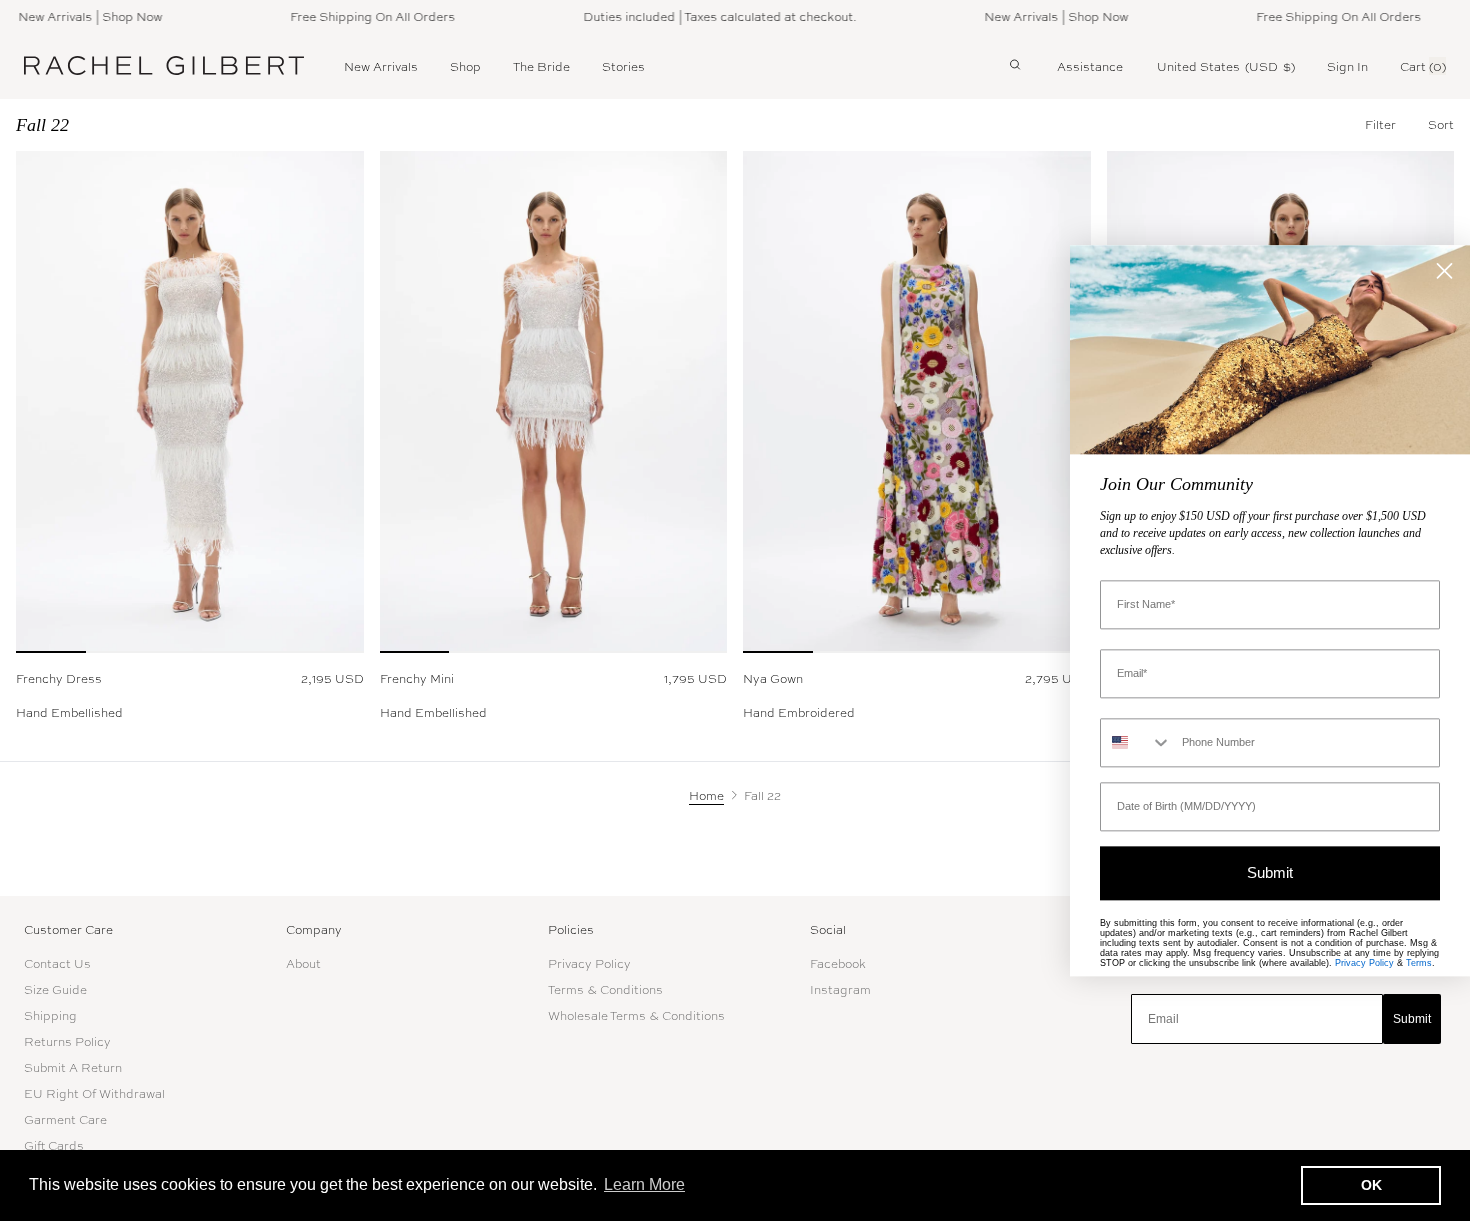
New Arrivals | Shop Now (75, 16)
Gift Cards (54, 1145)
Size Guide (55, 989)
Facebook (838, 963)
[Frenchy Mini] (554, 402)
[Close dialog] (1444, 270)
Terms (1419, 963)
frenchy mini (417, 678)
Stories (623, 66)
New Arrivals (381, 66)
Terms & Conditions (605, 989)
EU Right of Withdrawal (94, 1093)
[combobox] (1136, 742)
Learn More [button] (644, 1184)
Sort (1441, 124)
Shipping (50, 1015)
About (303, 963)
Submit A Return (73, 1067)
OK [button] (1371, 1185)
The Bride (541, 66)
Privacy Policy (589, 963)
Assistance (1090, 66)
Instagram (840, 989)
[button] (1441, 124)
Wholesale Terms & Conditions (636, 1015)
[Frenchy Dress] (190, 402)
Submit (1412, 1019)
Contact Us (57, 963)
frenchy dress (59, 678)
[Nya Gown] (917, 402)
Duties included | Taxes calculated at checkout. (704, 16)
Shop (465, 66)
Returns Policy (67, 1041)
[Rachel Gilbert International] (164, 65)
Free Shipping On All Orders (357, 16)
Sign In (1347, 66)
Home (706, 795)
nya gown (773, 678)
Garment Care (65, 1119)
